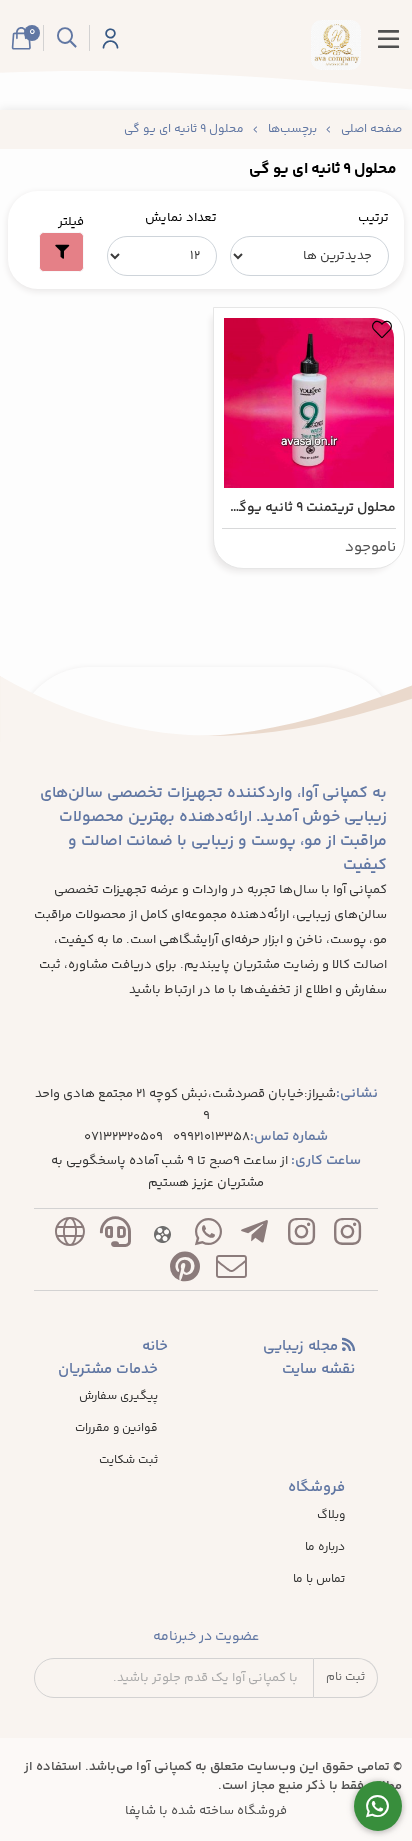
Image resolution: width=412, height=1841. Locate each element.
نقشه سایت (318, 1370)
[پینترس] (185, 1271)
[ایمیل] (232, 1271)
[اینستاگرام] (347, 1236)
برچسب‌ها (292, 129)
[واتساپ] (208, 1236)
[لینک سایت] (69, 1236)
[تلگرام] (255, 1236)
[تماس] (116, 1236)
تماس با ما (319, 1580)
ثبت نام (345, 1677)
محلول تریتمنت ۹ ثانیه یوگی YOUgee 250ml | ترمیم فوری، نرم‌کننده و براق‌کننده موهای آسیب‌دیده (309, 508)
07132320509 (123, 1137)
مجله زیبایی (302, 1347)
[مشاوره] (378, 1806)
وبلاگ (331, 1516)
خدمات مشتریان (108, 1370)
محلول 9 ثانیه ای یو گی (184, 129)
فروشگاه (316, 1488)
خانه (155, 1347)
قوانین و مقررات (116, 1429)
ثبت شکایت (128, 1461)
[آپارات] (162, 1236)
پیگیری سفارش (118, 1397)
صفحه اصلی (371, 129)
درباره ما (325, 1548)
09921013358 (211, 1137)
